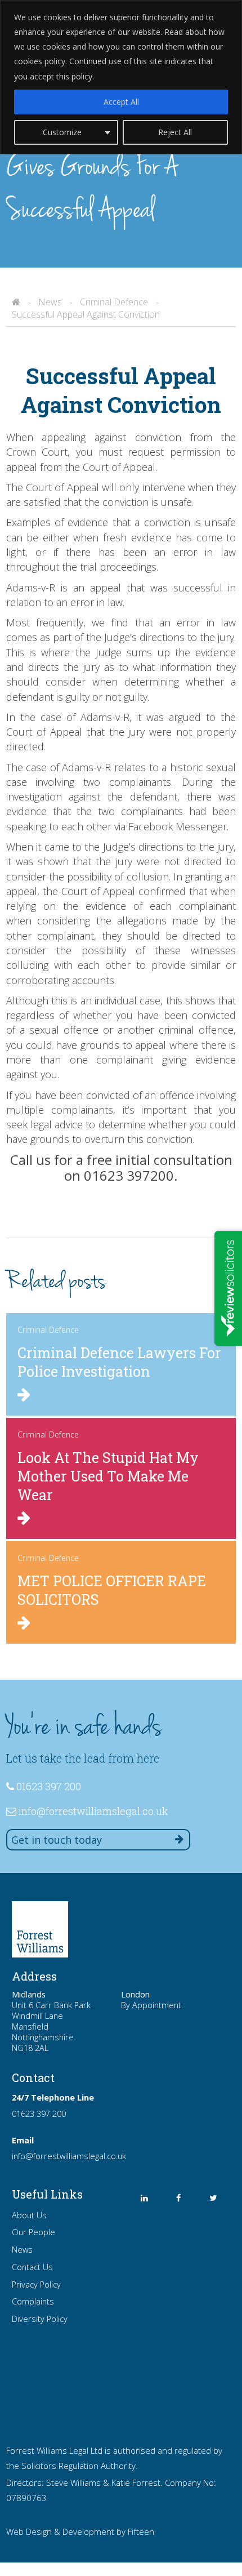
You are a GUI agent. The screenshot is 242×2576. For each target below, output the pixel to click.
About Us (29, 2215)
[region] (121, 77)
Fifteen (141, 2531)
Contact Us (32, 2267)
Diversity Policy (40, 2319)
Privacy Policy (36, 2284)
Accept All (121, 102)
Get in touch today (57, 1840)
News (22, 2250)
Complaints (33, 2301)
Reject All (175, 132)
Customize (62, 132)
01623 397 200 (39, 2114)
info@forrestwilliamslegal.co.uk (93, 1811)
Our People (33, 2232)
